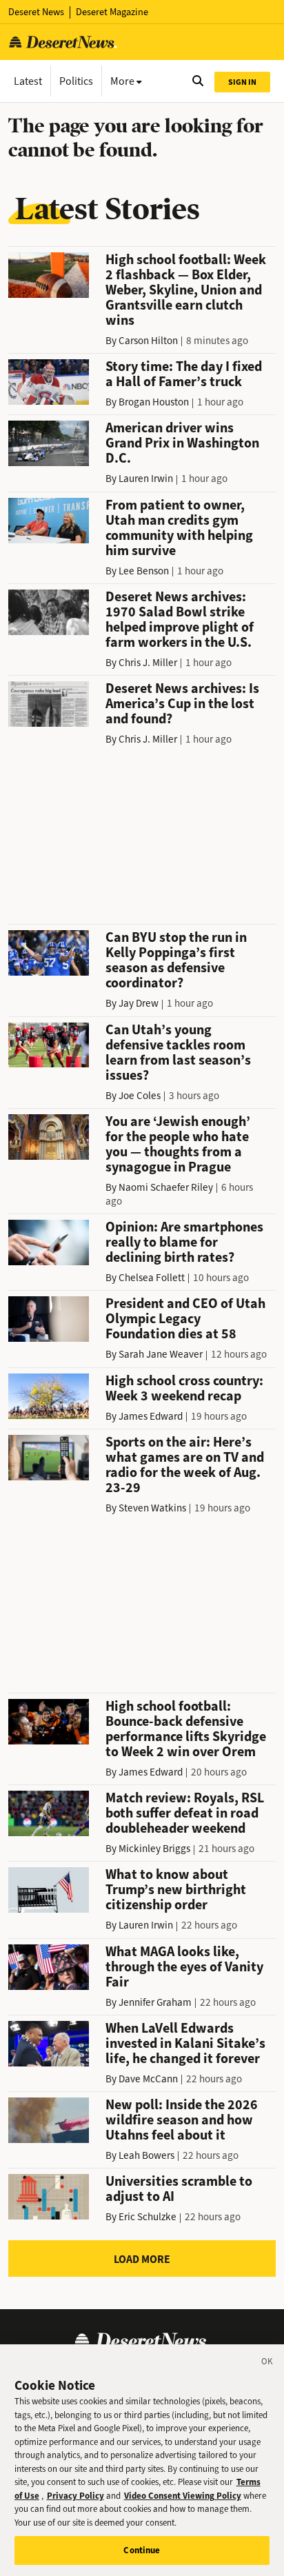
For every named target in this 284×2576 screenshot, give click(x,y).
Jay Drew (139, 1003)
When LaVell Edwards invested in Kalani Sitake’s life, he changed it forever (185, 2043)
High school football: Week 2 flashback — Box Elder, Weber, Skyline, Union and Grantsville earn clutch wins (186, 290)
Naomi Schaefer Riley (166, 1187)
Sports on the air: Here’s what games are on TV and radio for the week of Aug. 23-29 (185, 1465)
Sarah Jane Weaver (161, 1354)
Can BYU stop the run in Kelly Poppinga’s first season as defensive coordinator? (176, 960)
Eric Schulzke (148, 2217)
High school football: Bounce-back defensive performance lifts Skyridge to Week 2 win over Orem (186, 1729)
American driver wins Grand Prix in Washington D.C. (182, 443)
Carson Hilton (148, 341)
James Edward (151, 1416)
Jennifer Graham (155, 2002)
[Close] (267, 2364)
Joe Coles (140, 1096)
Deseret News (36, 12)
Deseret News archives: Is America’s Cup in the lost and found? (182, 704)
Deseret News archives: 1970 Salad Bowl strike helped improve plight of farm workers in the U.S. (180, 620)
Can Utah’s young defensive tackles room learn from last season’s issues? (178, 1053)
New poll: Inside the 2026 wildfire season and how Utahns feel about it (182, 2120)
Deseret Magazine (112, 12)
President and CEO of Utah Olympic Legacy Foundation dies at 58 (185, 1319)
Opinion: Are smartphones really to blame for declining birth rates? (184, 1242)
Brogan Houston (154, 402)
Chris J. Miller (148, 663)
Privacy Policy (75, 2496)
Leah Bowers (146, 2155)
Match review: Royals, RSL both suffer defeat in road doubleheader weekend (185, 1813)
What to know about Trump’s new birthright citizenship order (176, 1890)
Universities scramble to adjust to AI (179, 2189)
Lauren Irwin (146, 479)
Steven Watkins (152, 1508)
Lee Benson (144, 571)
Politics (76, 81)
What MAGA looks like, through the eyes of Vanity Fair (184, 1967)
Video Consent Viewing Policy (183, 2496)
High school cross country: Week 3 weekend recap (184, 1388)
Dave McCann (148, 2079)
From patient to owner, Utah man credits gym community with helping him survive (179, 528)
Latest (28, 81)
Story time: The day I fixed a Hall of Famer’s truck (184, 374)
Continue (142, 2550)
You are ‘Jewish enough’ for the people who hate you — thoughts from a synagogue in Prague (178, 1144)
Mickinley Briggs (154, 1849)
